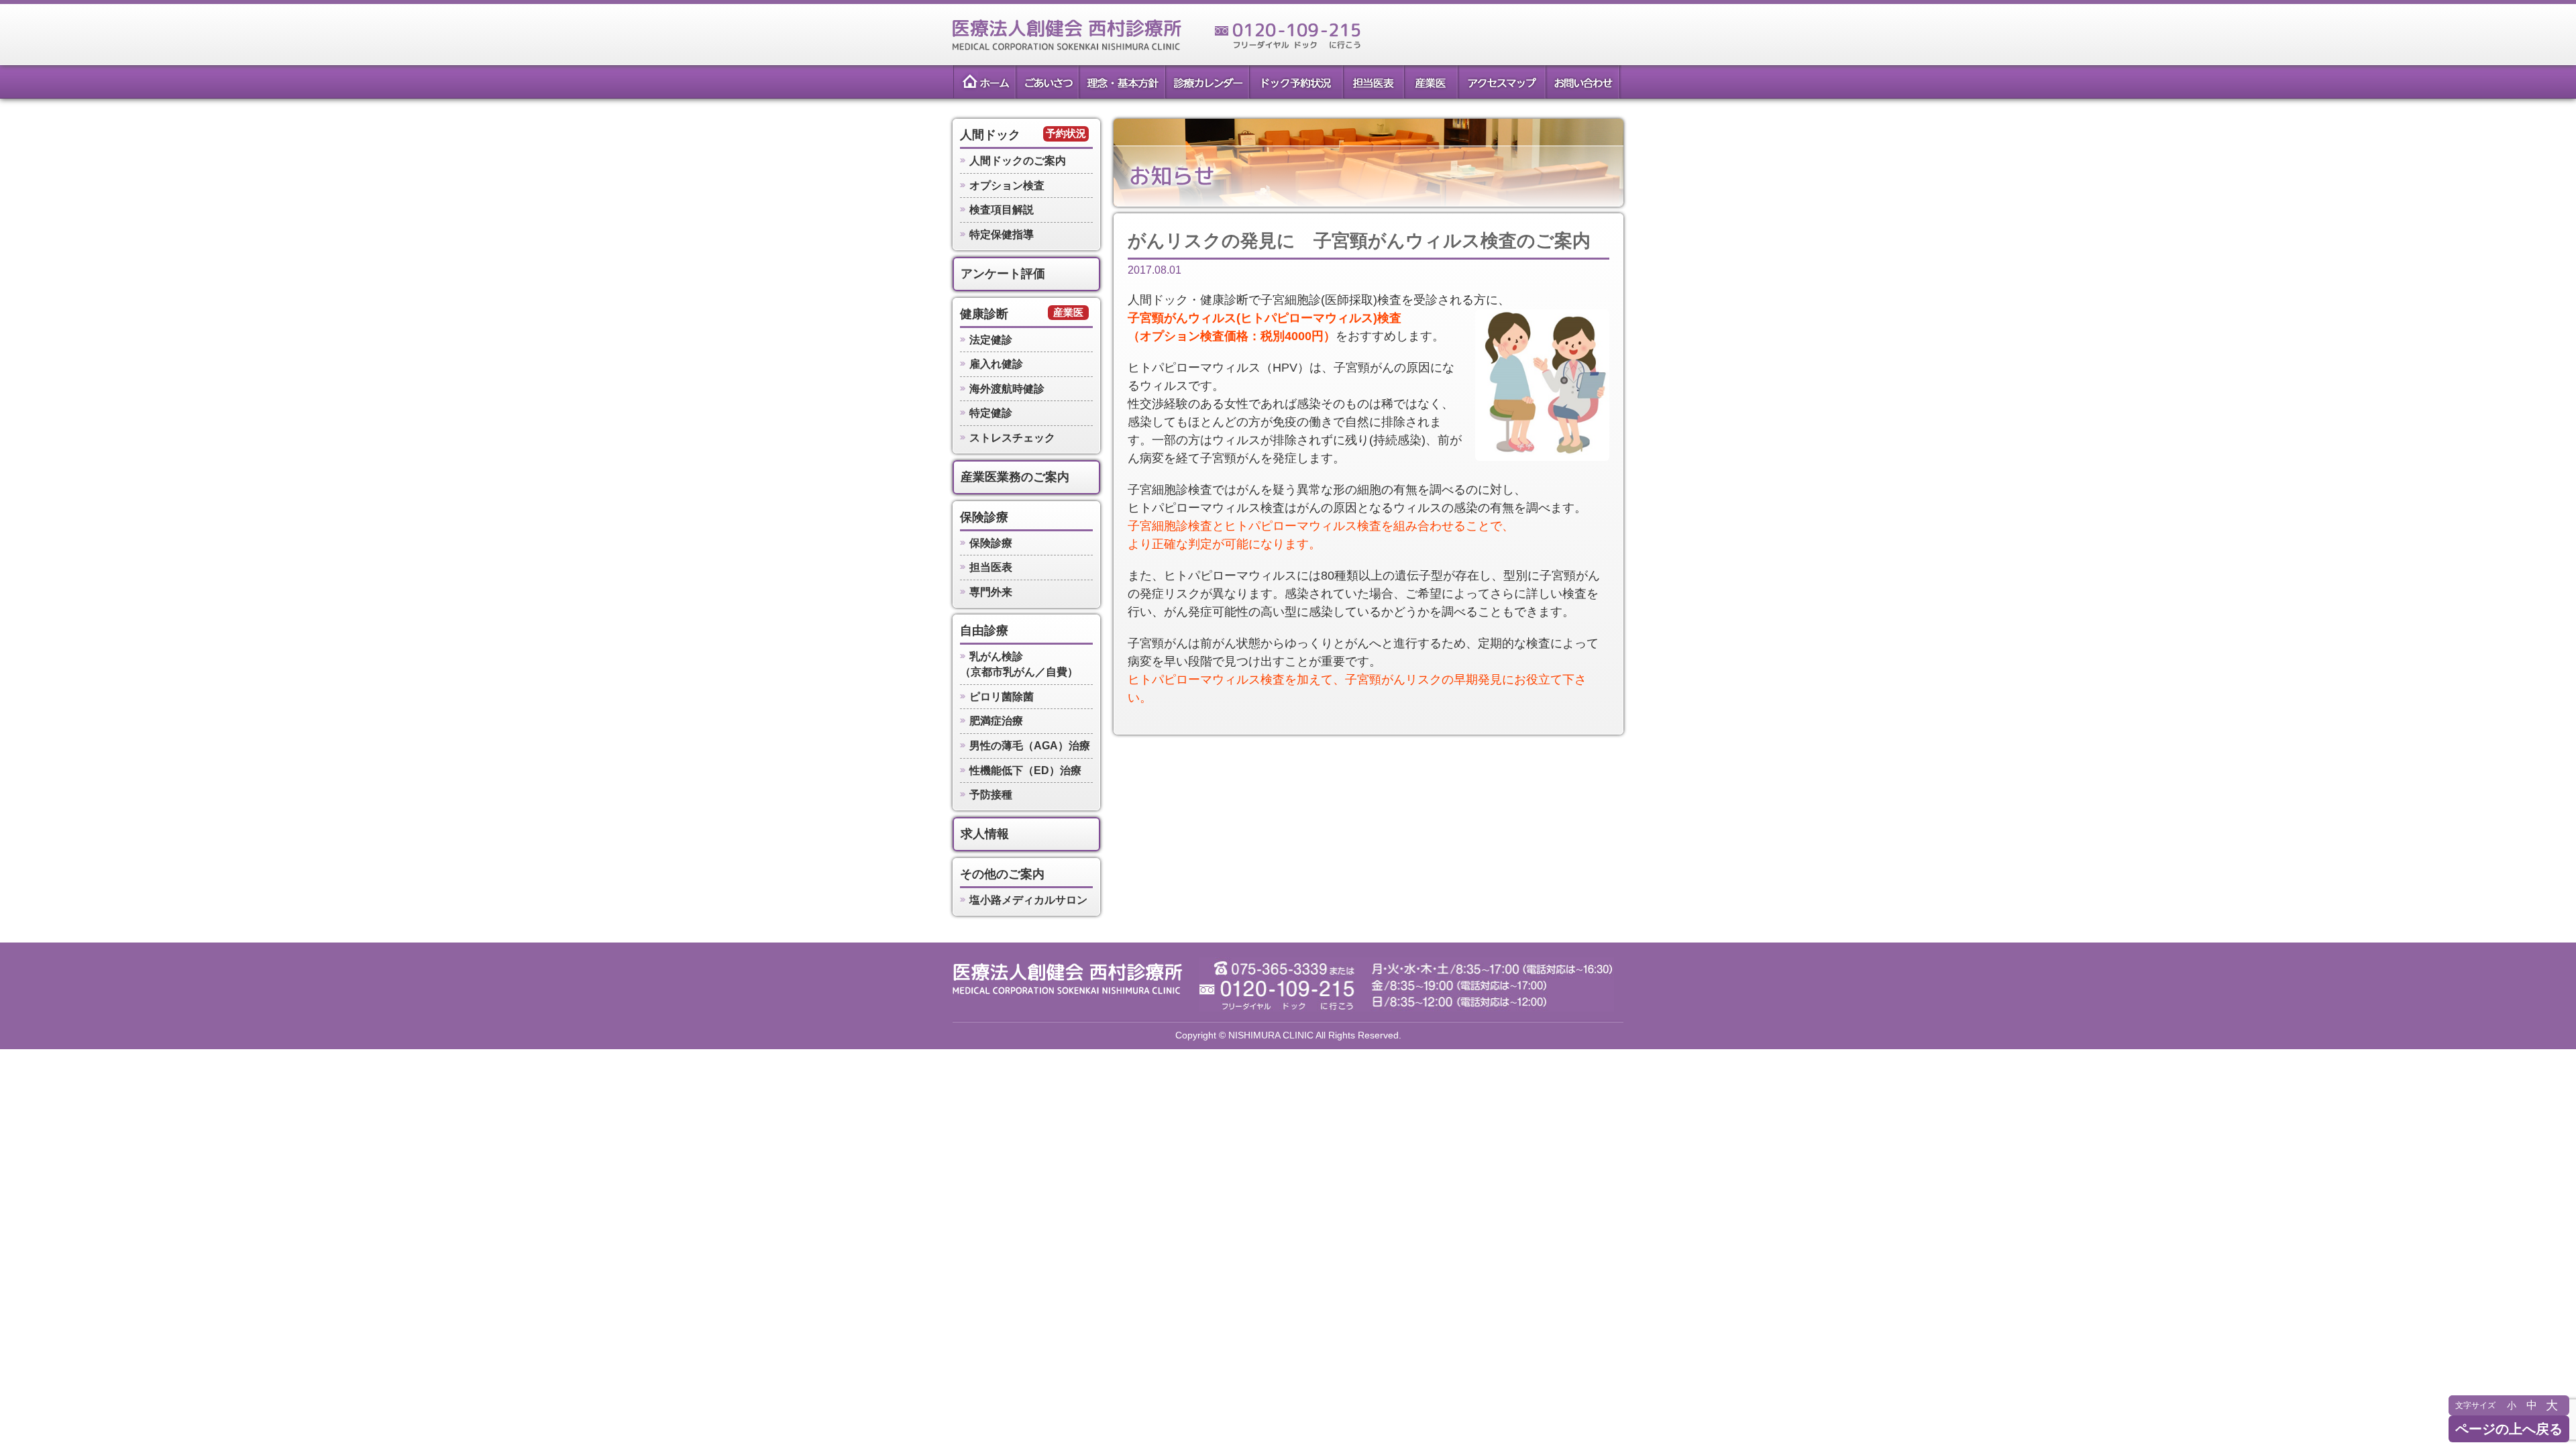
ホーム (983, 82)
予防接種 (991, 795)
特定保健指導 (1002, 234)
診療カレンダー (1206, 82)
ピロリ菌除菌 (1002, 697)
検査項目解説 (1002, 210)
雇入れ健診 (996, 364)
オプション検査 (1007, 185)
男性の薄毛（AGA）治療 (1030, 746)
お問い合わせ (1583, 82)
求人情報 (985, 834)
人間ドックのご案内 (1018, 161)
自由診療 (984, 631)
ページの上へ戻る (2509, 1429)
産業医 (1431, 82)
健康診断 (984, 314)
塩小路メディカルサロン (1028, 900)
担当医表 (1373, 82)
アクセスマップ (1501, 82)
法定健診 (991, 340)
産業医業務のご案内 (1015, 477)
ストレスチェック (1012, 438)
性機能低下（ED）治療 (1025, 770)
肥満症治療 (996, 721)
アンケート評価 (1003, 274)
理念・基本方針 (1121, 82)
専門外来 (991, 592)
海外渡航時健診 (1007, 389)
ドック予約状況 (1295, 82)
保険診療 (984, 517)
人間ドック (990, 135)
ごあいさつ (1046, 82)
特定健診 (991, 413)
